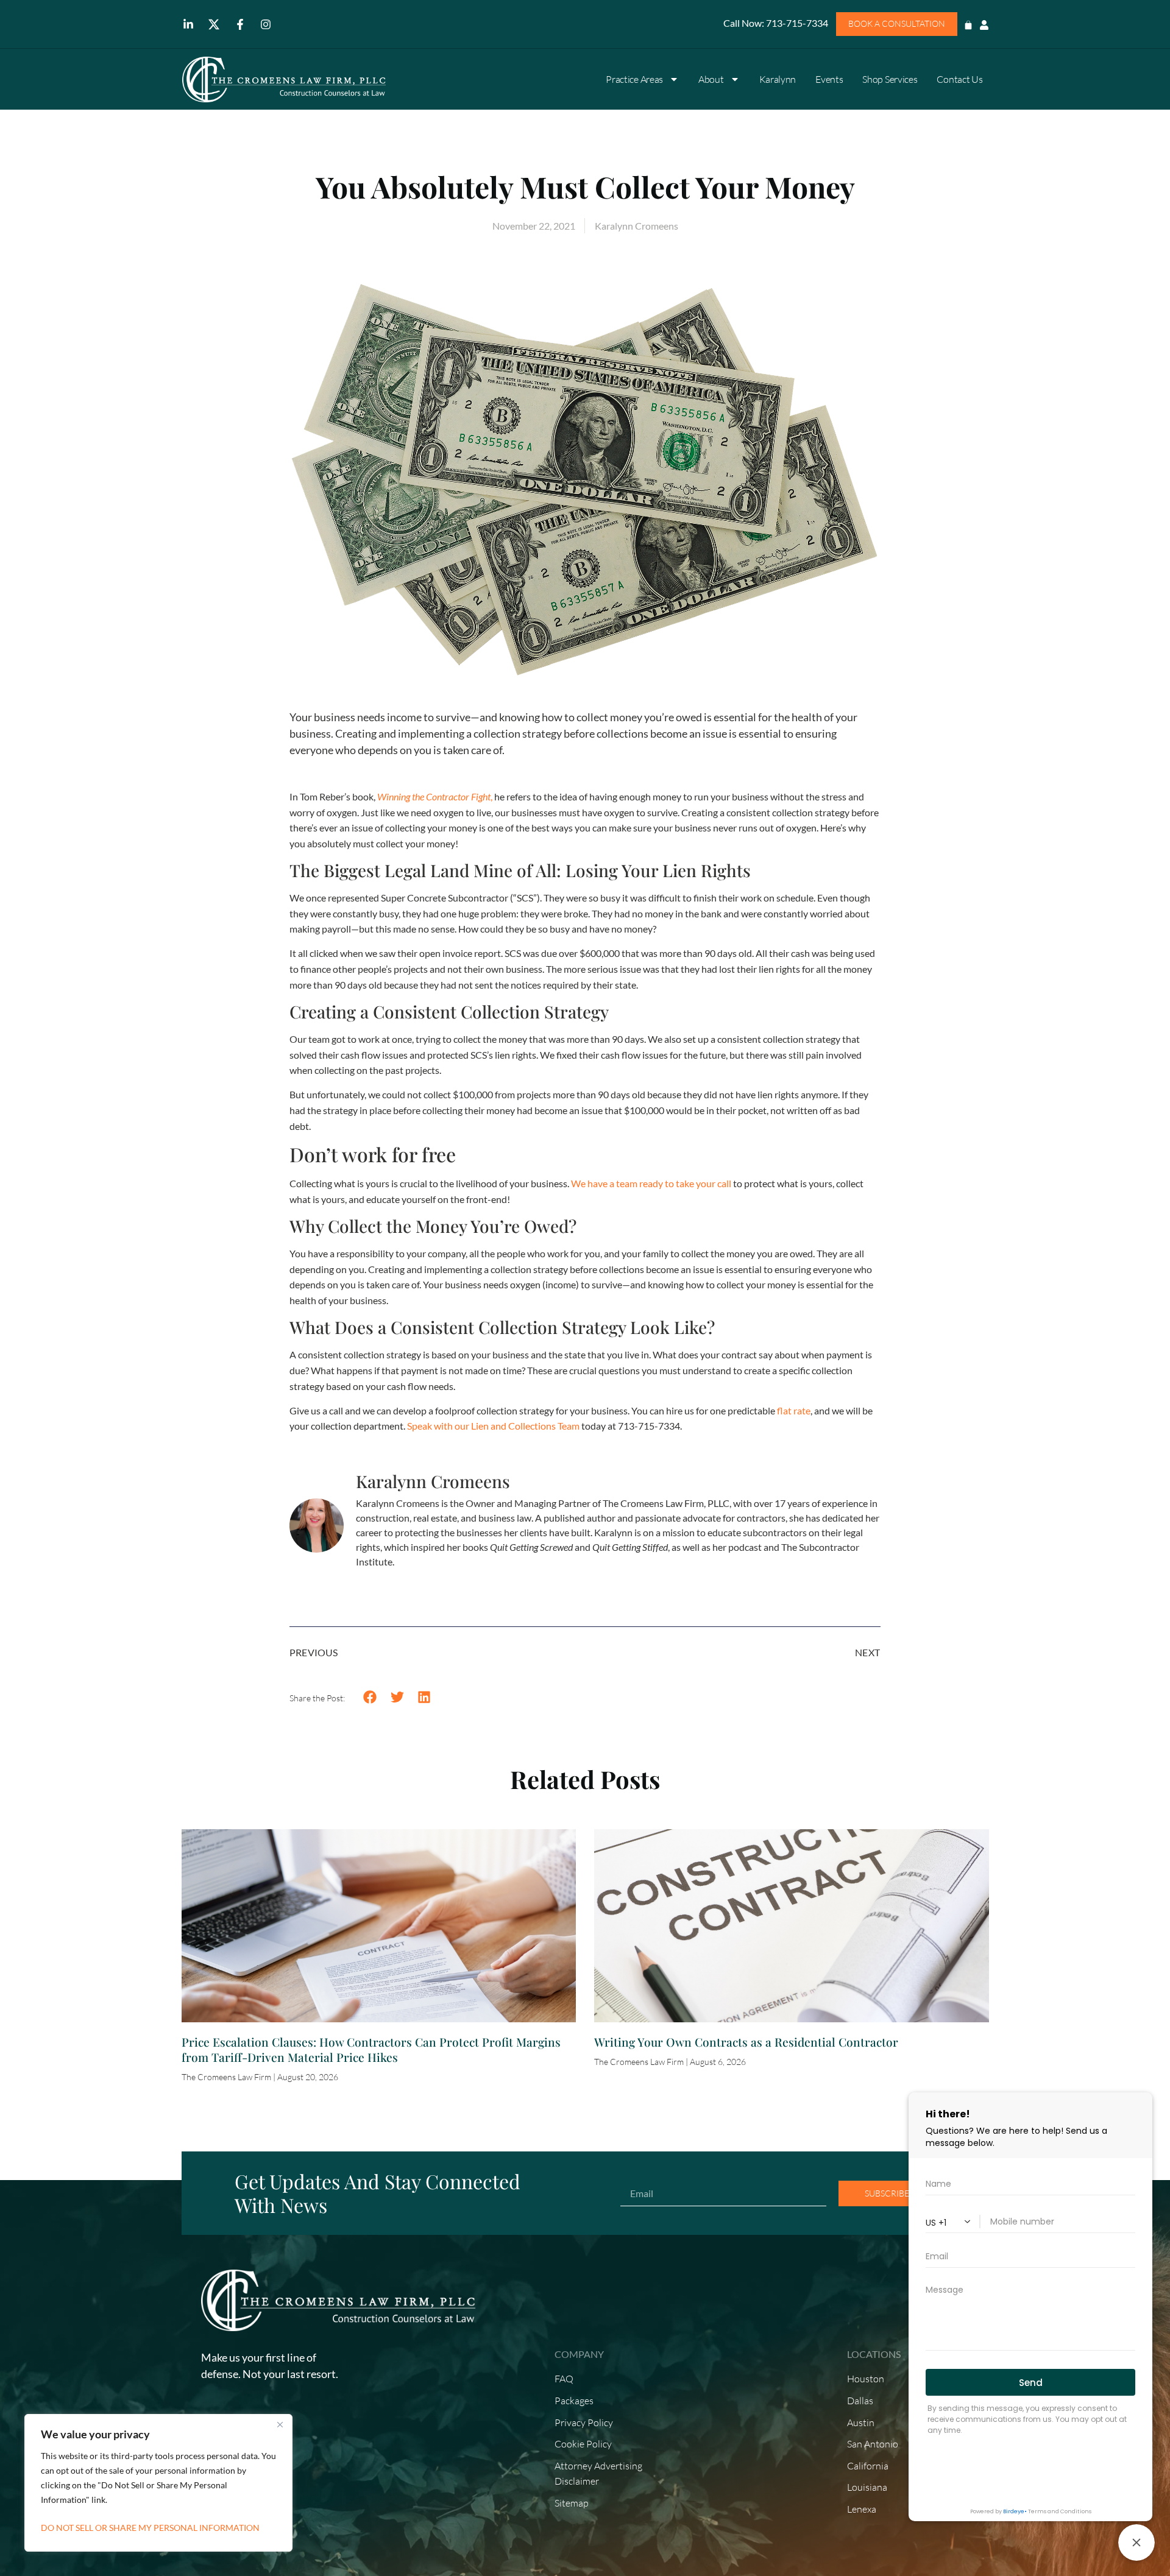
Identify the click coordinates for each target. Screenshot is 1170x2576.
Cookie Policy (583, 2444)
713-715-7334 (796, 23)
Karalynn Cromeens (433, 1481)
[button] (370, 1697)
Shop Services (890, 79)
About (711, 79)
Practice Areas (634, 79)
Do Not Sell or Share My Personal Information (150, 2528)
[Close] (280, 2424)
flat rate (794, 1410)
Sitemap (572, 2503)
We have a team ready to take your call (651, 1183)
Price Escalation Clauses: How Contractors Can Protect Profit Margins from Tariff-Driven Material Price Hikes (371, 2049)
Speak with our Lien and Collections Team (493, 1426)
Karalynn (778, 79)
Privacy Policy (584, 2422)
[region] (158, 2483)
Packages (574, 2401)
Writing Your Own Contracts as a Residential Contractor (746, 2042)
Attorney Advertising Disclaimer (598, 2474)
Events (829, 79)
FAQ (564, 2379)
